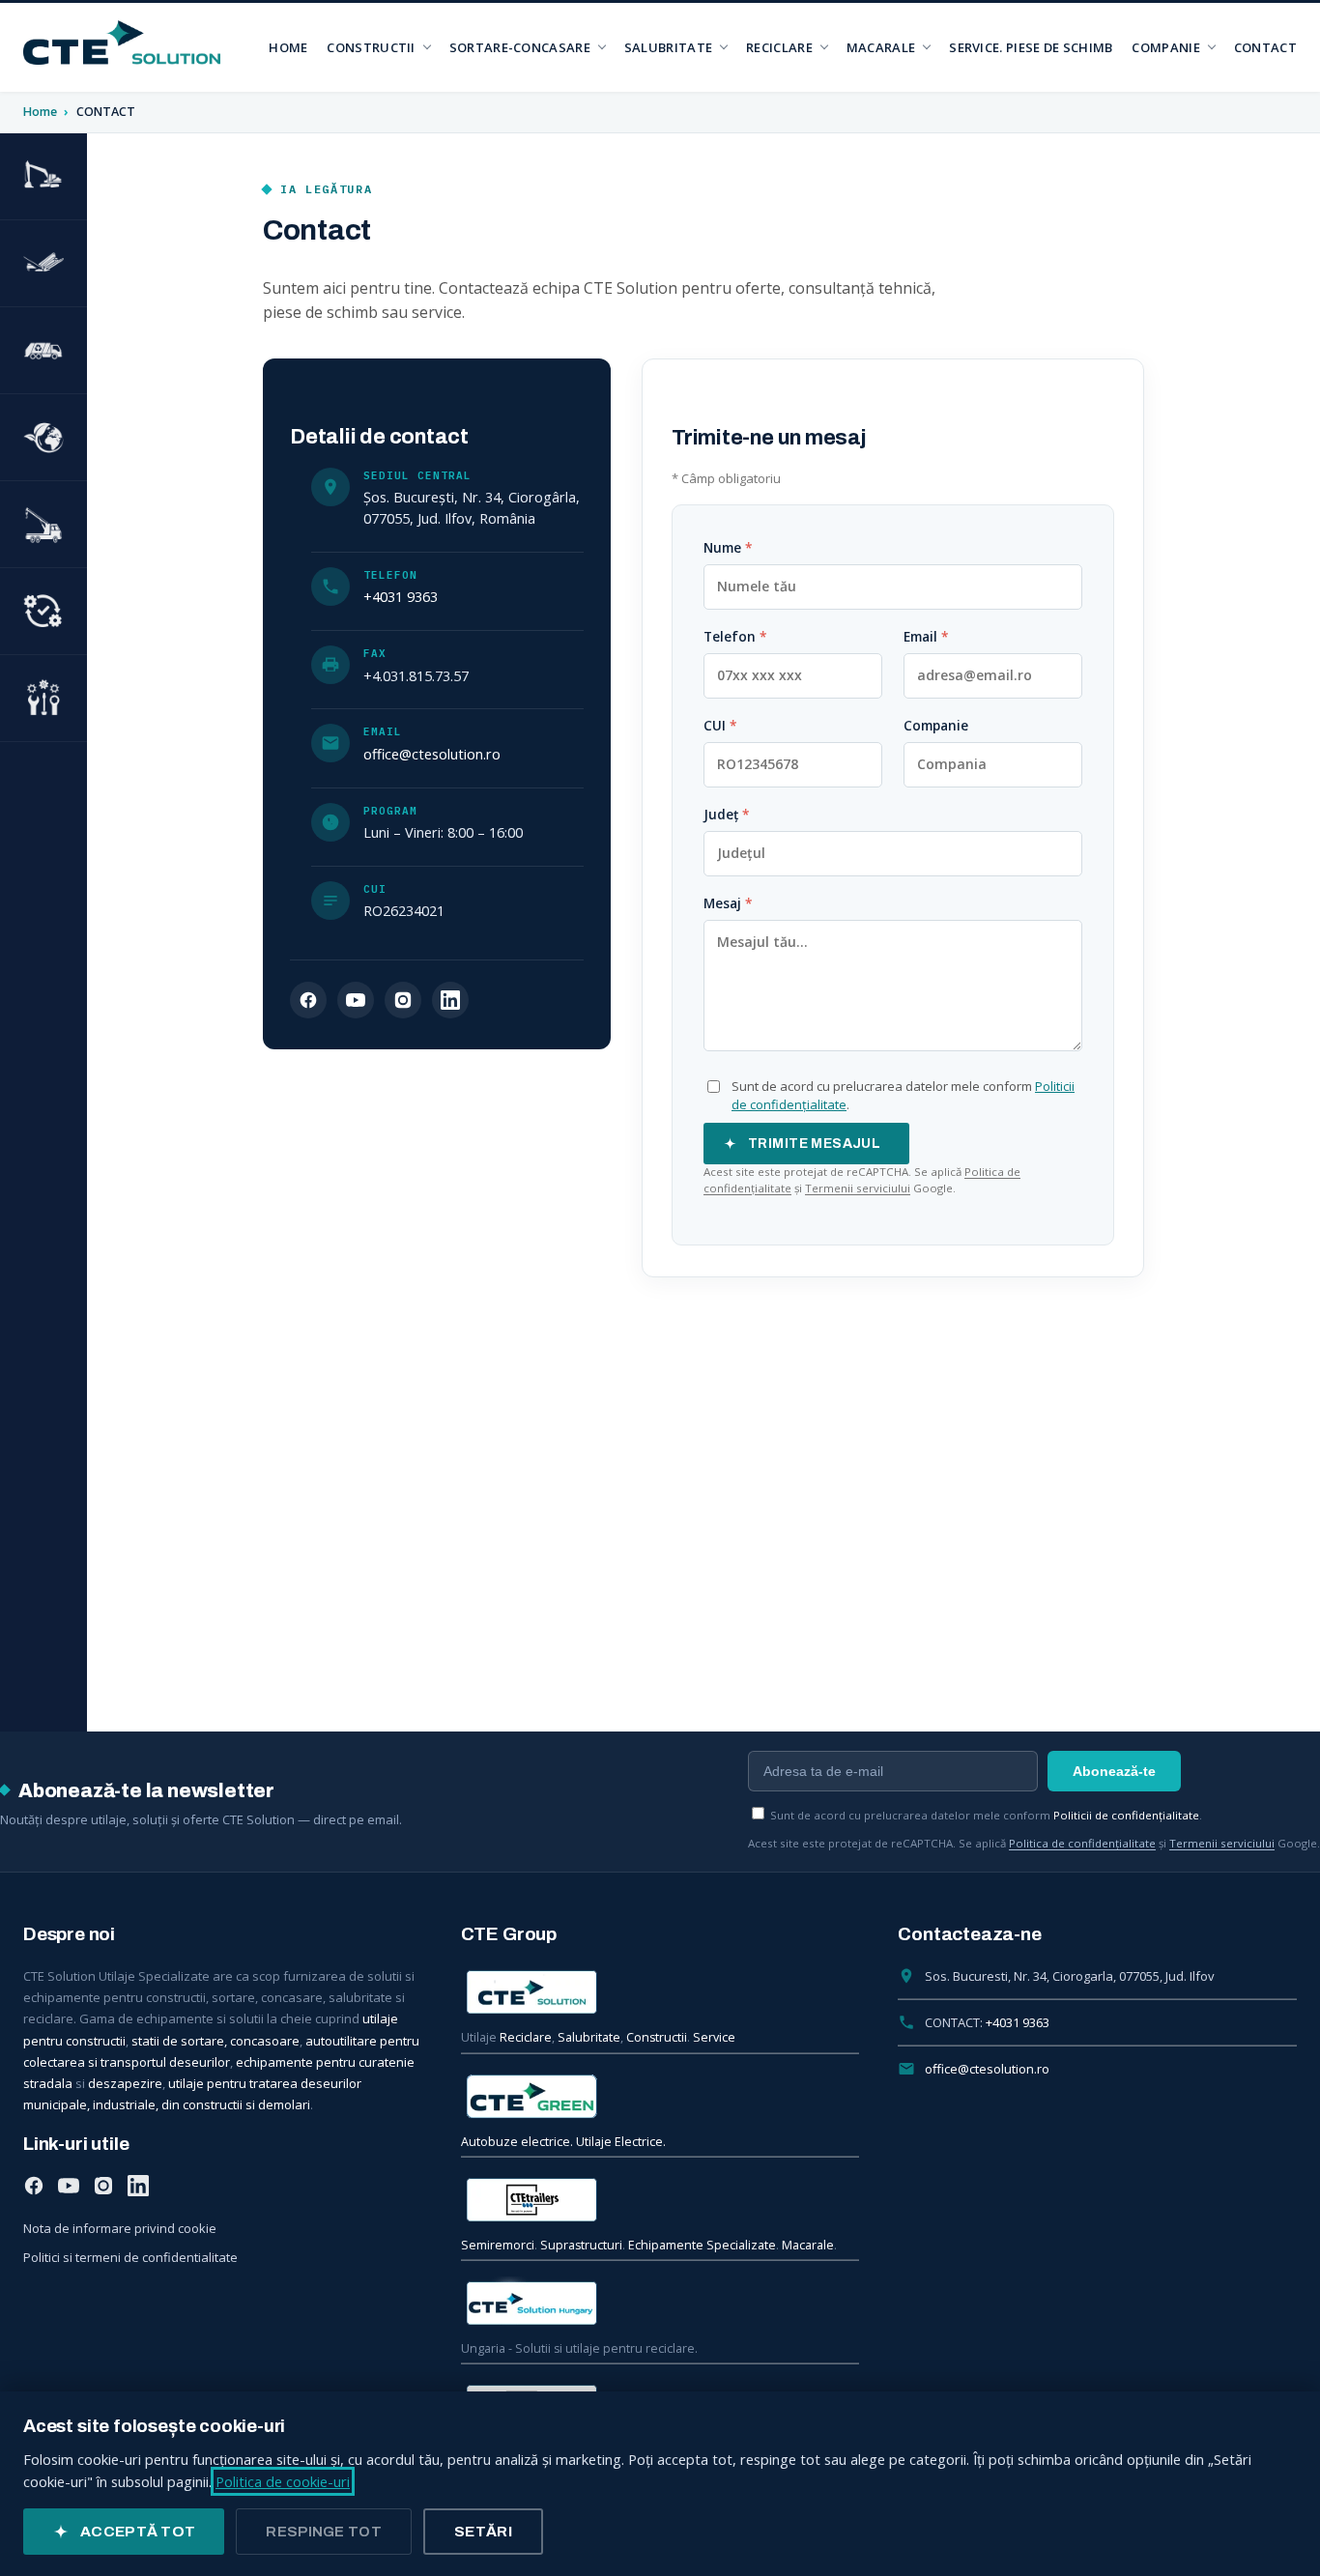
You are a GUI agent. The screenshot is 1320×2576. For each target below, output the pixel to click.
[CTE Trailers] (660, 2200)
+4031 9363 (401, 597)
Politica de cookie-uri (283, 2481)
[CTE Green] (660, 2097)
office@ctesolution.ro (432, 754)
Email (926, 637)
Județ (726, 815)
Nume (728, 548)
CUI (720, 726)
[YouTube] (356, 1000)
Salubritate (589, 2037)
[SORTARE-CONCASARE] (43, 264)
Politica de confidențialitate (1082, 1843)
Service (714, 2037)
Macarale (808, 2245)
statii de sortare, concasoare (215, 2041)
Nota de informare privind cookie (120, 2228)
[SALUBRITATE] (43, 351)
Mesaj (728, 903)
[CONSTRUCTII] (43, 177)
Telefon (735, 637)
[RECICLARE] (43, 438)
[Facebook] (308, 1000)
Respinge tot (324, 2532)
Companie (936, 726)
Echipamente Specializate (702, 2245)
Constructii (657, 2037)
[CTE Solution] (660, 1992)
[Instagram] (403, 1000)
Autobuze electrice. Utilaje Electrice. (563, 2142)
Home (41, 112)
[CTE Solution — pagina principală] (122, 43)
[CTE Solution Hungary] (660, 2304)
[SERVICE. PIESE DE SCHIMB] (43, 699)
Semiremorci (498, 2245)
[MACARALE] (43, 525)
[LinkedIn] (450, 1000)
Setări (483, 2532)
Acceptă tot (138, 2532)
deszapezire (125, 2083)
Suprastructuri (581, 2245)
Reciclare (526, 2037)
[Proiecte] (43, 612)
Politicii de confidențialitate (1126, 1815)
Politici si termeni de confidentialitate (130, 2257)
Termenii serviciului (858, 1188)
